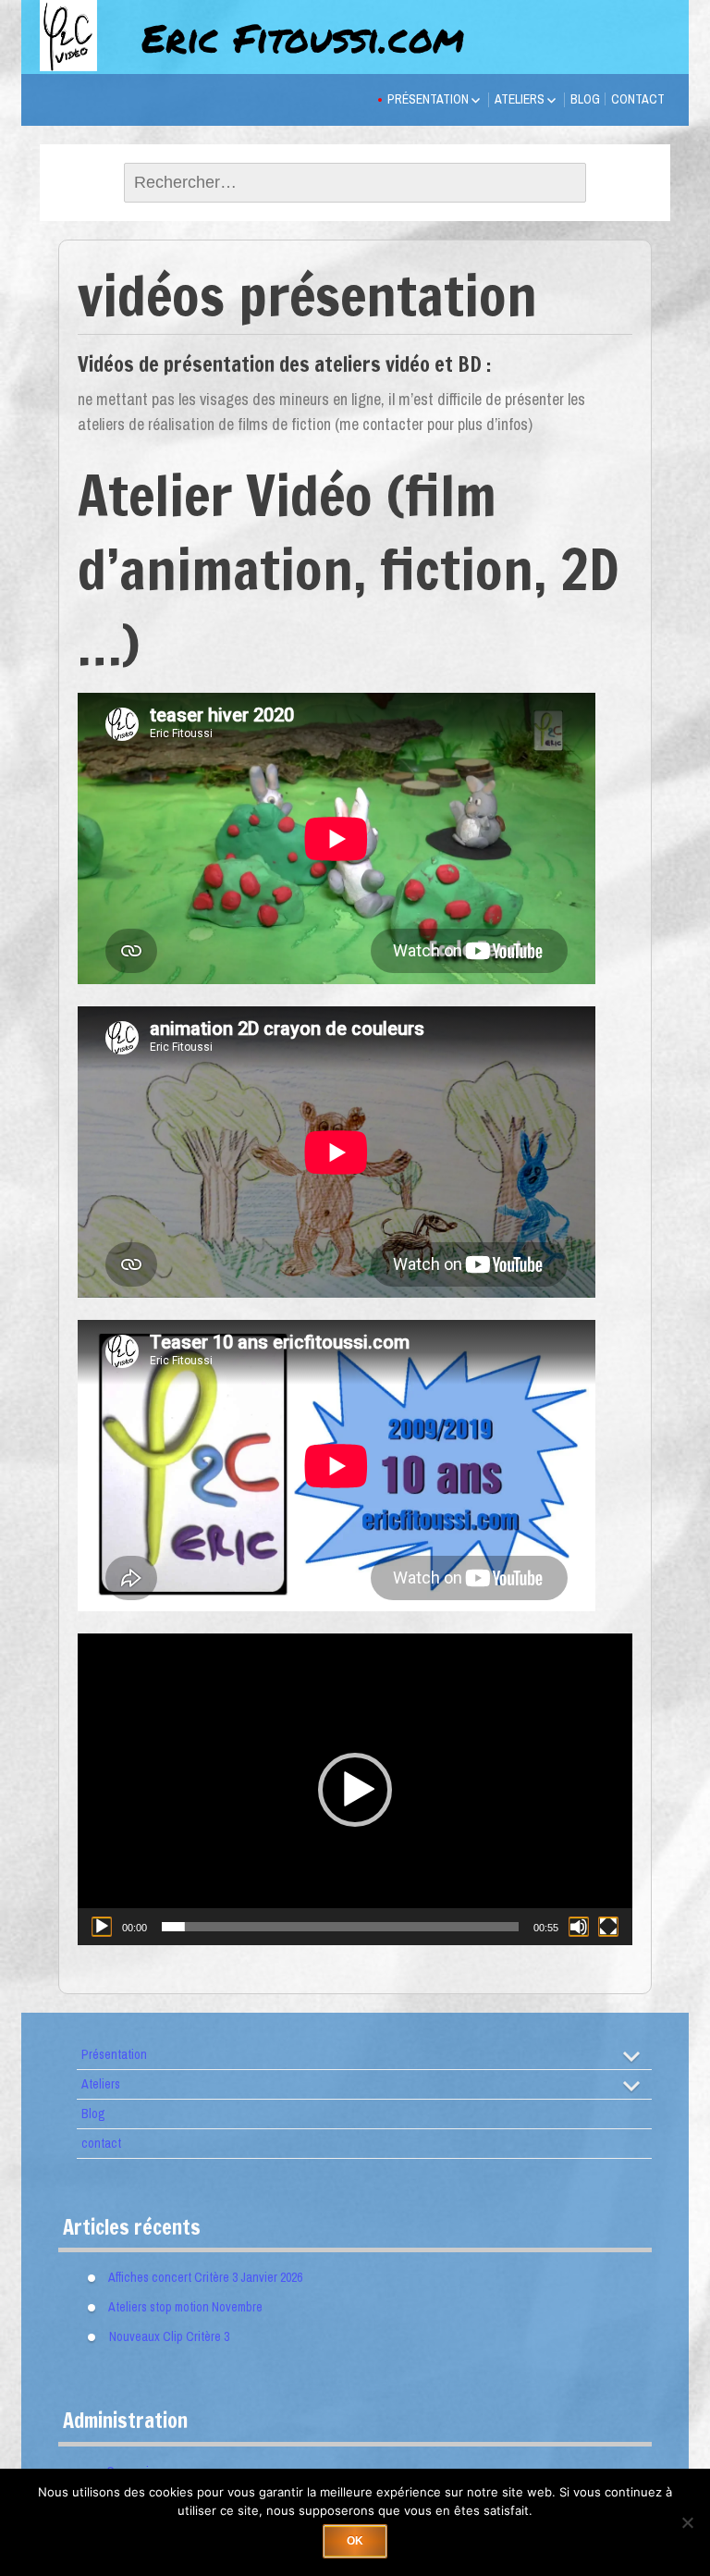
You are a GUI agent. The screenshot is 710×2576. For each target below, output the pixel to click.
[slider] (340, 1927)
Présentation (428, 99)
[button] (355, 1790)
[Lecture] (102, 1927)
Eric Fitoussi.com (303, 37)
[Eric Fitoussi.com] (86, 57)
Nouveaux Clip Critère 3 (169, 2336)
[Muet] (579, 1927)
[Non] (687, 2522)
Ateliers (520, 99)
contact (638, 99)
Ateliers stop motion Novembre (185, 2307)
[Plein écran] (608, 1927)
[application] (355, 1789)
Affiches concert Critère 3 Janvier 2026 (205, 2277)
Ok (355, 2541)
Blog (585, 99)
